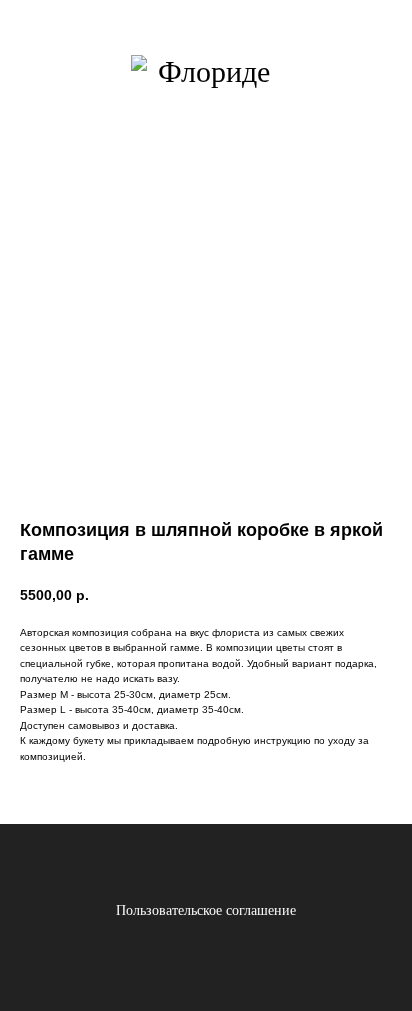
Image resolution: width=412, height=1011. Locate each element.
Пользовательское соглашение (206, 910)
